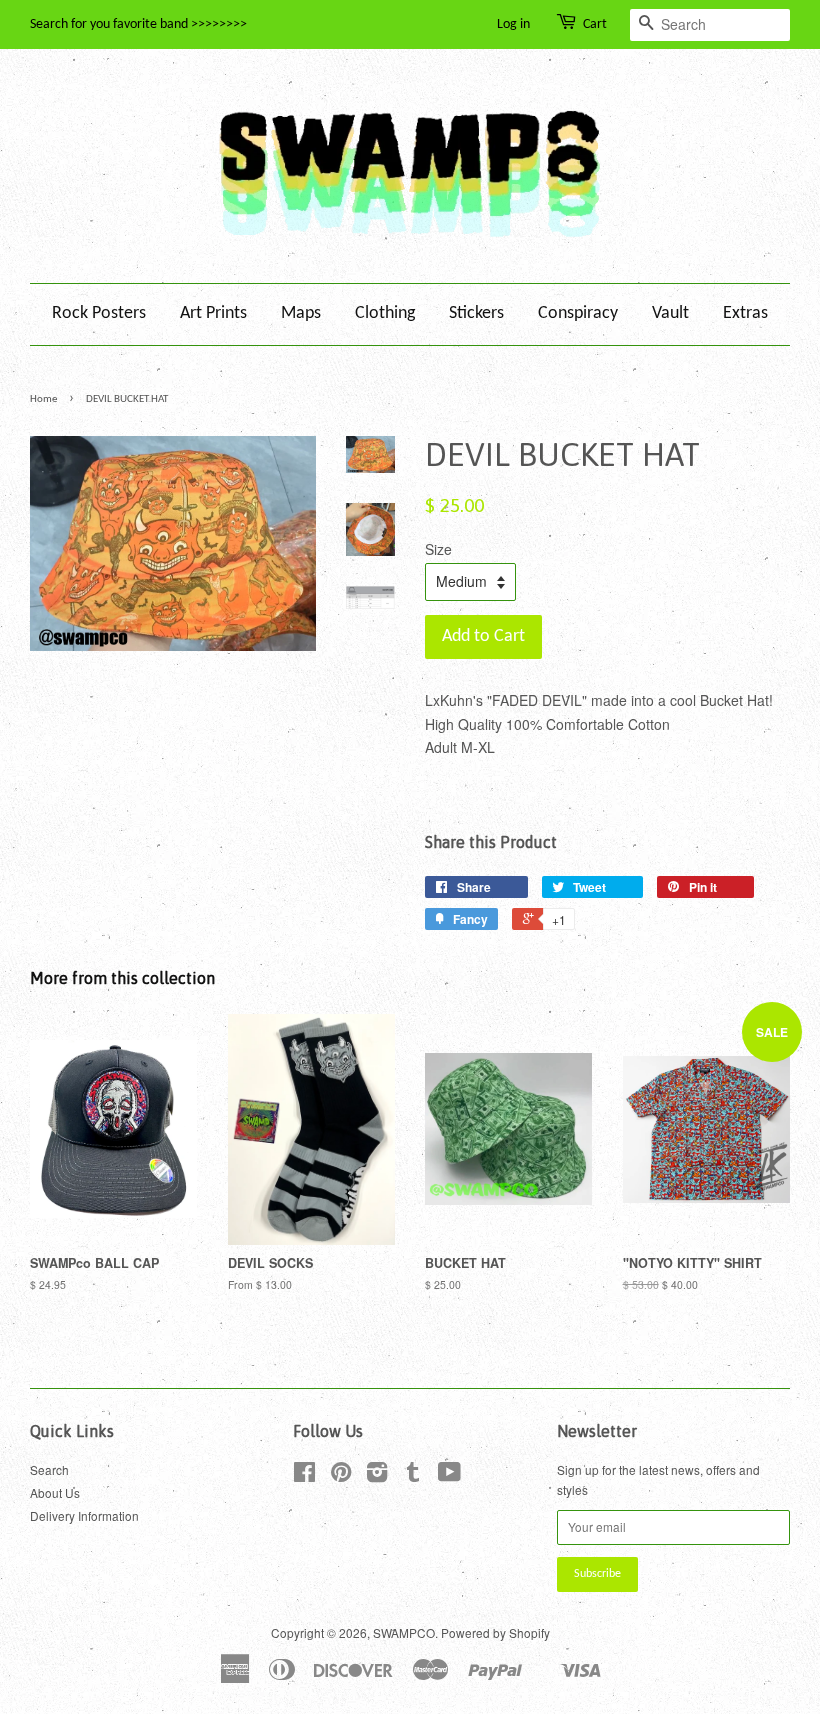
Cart (595, 24)
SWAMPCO (404, 1632)
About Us (55, 1492)
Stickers (476, 313)
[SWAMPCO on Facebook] (304, 1475)
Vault (670, 313)
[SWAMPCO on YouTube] (449, 1475)
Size (438, 549)
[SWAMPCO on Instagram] (377, 1475)
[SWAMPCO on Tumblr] (413, 1475)
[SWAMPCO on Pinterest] (341, 1475)
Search (49, 1469)
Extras (745, 313)
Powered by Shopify (495, 1632)
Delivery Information (84, 1515)
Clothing (385, 313)
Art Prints (213, 313)
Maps (301, 313)
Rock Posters (99, 313)
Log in (513, 24)
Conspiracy (578, 313)
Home (43, 399)
